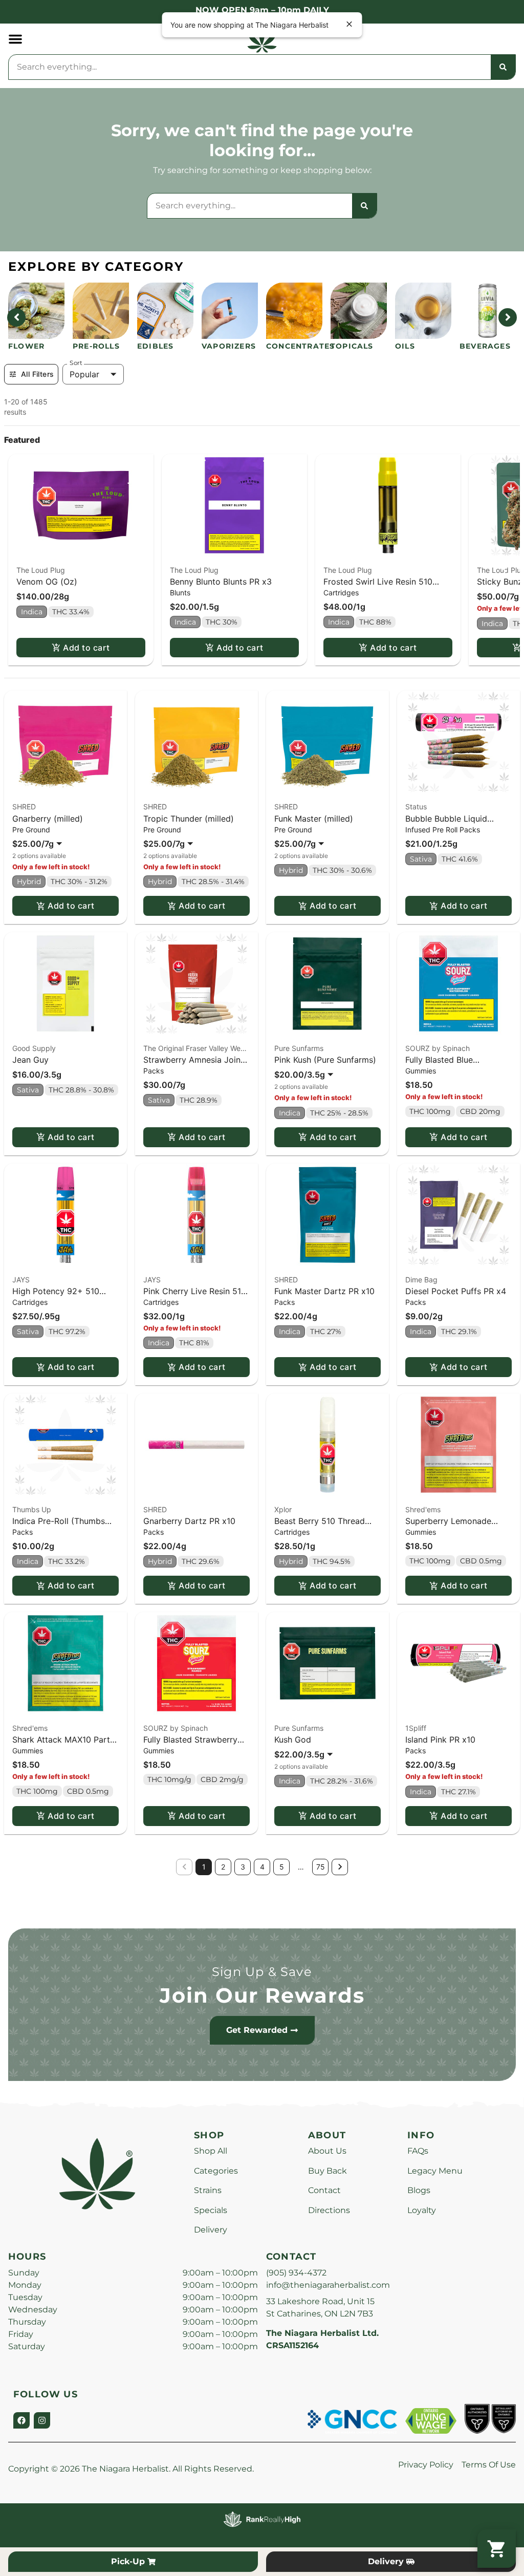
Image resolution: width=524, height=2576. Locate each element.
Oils (405, 346)
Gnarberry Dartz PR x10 (189, 1521)
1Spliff (416, 1728)
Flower (26, 346)
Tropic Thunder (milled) (189, 819)
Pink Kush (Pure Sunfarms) (325, 1060)
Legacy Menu (435, 2171)
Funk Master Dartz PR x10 (324, 1291)
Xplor (283, 1509)
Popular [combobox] (84, 374)
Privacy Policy (426, 2465)
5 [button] (282, 1867)
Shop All (211, 2151)
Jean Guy (30, 1060)
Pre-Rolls (96, 346)
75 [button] (321, 1867)
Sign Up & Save (262, 1972)
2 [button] (223, 1867)
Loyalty (422, 2210)
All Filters (37, 374)
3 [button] (243, 1867)
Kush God (293, 1740)
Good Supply (34, 1048)
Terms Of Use (489, 2465)
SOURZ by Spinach (438, 1048)
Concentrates (300, 346)
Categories (216, 2171)
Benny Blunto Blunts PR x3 (221, 582)
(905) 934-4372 (296, 2273)
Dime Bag (421, 1280)
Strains (208, 2190)
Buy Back (327, 2171)
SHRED (24, 807)
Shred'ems (423, 1509)
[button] (15, 39)
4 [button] (262, 1867)
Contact (324, 2190)
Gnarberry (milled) (48, 819)
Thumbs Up (32, 1509)
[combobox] (250, 67)
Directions (329, 2210)
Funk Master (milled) (314, 819)
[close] (350, 25)
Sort (76, 363)
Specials (211, 2210)
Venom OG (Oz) (47, 582)
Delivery (211, 2230)
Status (416, 807)
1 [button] (204, 1867)
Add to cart (86, 648)
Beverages (485, 346)
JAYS (21, 1280)
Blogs (419, 2190)
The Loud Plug (41, 570)
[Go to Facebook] (21, 2420)
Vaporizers (229, 346)
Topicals (352, 346)
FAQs (418, 2151)
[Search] (503, 67)
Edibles (155, 346)
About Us (327, 2151)
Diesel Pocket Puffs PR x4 (456, 1291)
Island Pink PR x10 (440, 1740)
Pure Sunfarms (299, 1048)
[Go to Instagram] (42, 2420)
